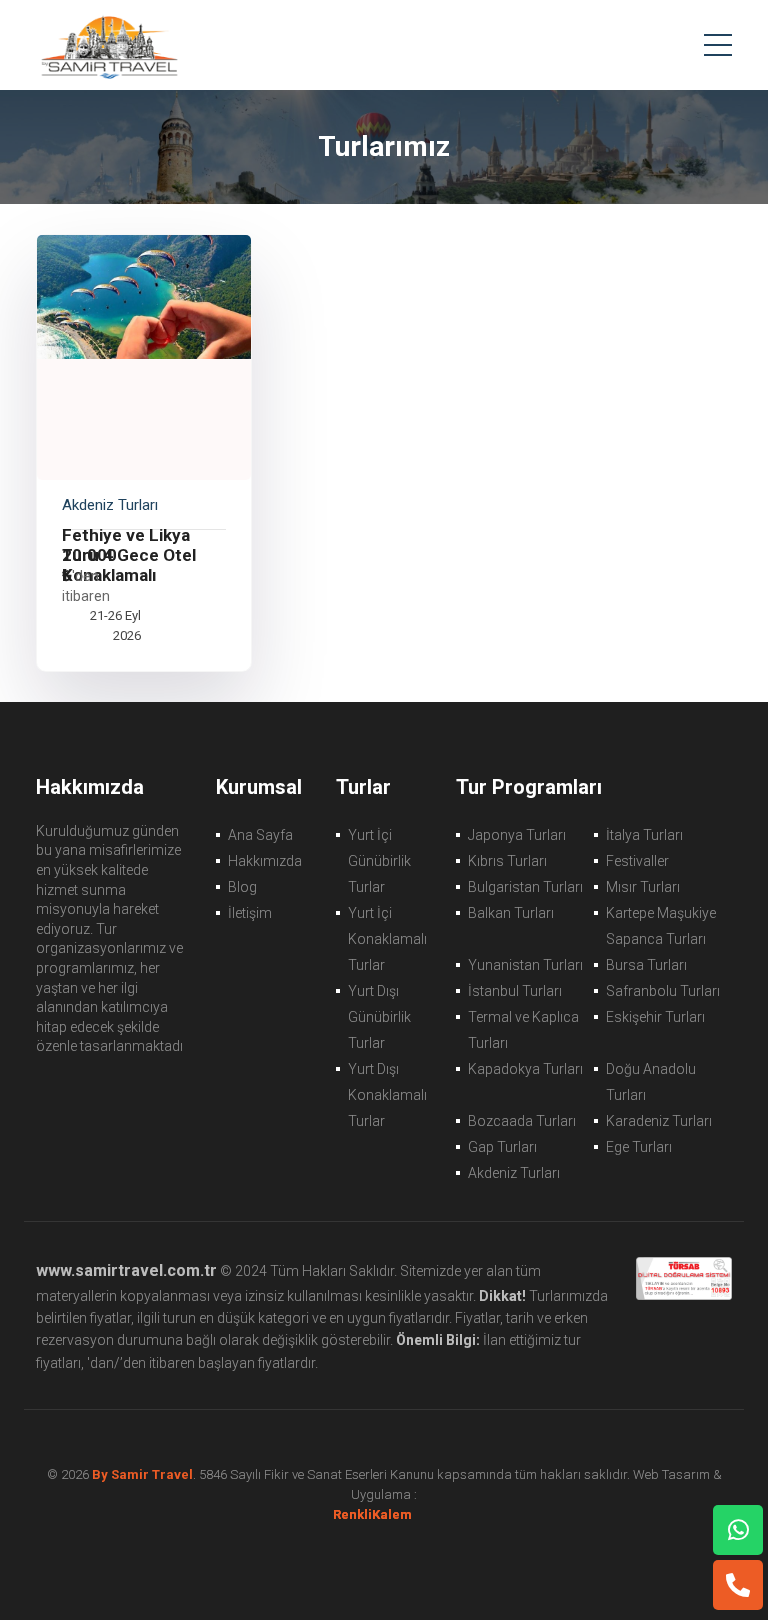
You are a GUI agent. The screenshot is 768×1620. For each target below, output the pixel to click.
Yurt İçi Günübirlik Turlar (379, 861)
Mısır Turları (643, 887)
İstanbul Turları (515, 991)
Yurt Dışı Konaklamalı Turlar (387, 1095)
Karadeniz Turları (659, 1121)
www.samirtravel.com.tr (126, 1270)
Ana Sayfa (260, 835)
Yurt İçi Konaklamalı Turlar (387, 939)
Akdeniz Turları (514, 1173)
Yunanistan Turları (525, 965)
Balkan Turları (511, 913)
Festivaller (637, 861)
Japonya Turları (517, 835)
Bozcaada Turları (522, 1121)
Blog (242, 887)
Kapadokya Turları (525, 1069)
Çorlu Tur (108, 45)
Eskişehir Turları (655, 1017)
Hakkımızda (265, 861)
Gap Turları (502, 1147)
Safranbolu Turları (663, 991)
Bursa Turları (646, 965)
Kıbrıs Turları (507, 861)
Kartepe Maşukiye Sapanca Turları (661, 926)
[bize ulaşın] (738, 1530)
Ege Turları (639, 1147)
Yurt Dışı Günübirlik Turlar (379, 1017)
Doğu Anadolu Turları (651, 1082)
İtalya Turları (644, 835)
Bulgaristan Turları (525, 887)
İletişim (250, 913)
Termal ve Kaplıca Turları (523, 1030)
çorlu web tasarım (384, 1514)
